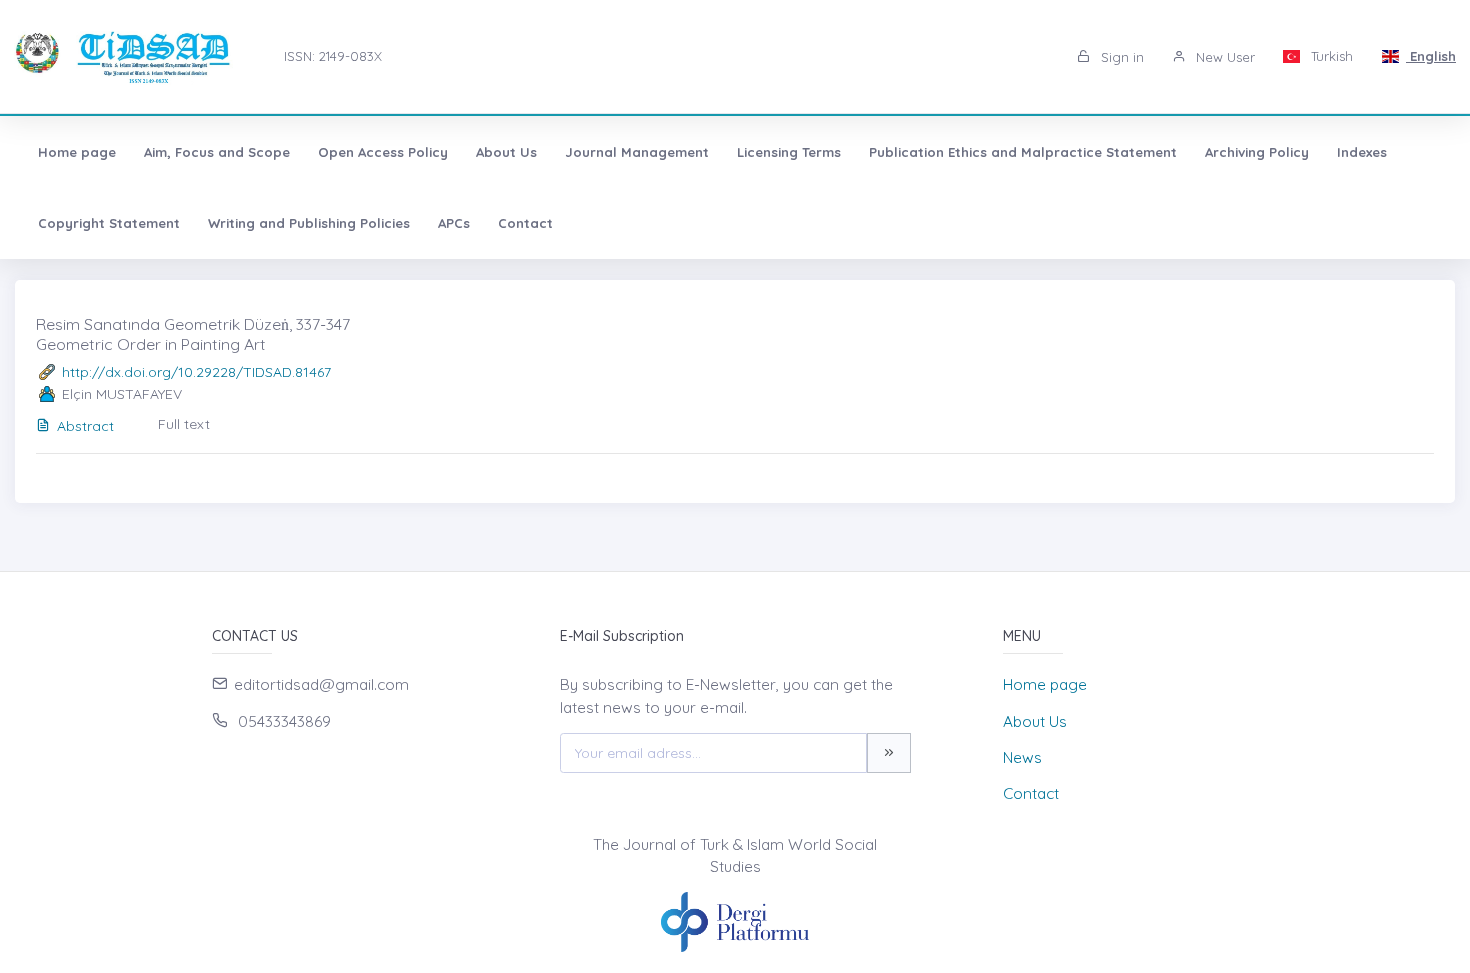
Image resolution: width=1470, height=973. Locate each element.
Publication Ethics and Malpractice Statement (1023, 152)
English (1431, 56)
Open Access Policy (383, 152)
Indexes (1362, 152)
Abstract (85, 426)
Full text (184, 424)
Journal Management (637, 152)
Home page (77, 152)
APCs (454, 223)
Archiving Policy (1257, 152)
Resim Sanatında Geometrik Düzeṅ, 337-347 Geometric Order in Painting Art (193, 333)
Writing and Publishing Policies (309, 223)
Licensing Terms (789, 152)
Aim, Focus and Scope (217, 152)
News (1022, 757)
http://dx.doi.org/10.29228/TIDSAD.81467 (196, 372)
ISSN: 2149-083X (333, 56)
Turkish (1330, 56)
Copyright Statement (109, 223)
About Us (506, 152)
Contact (525, 223)
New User (1223, 57)
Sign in (1120, 57)
